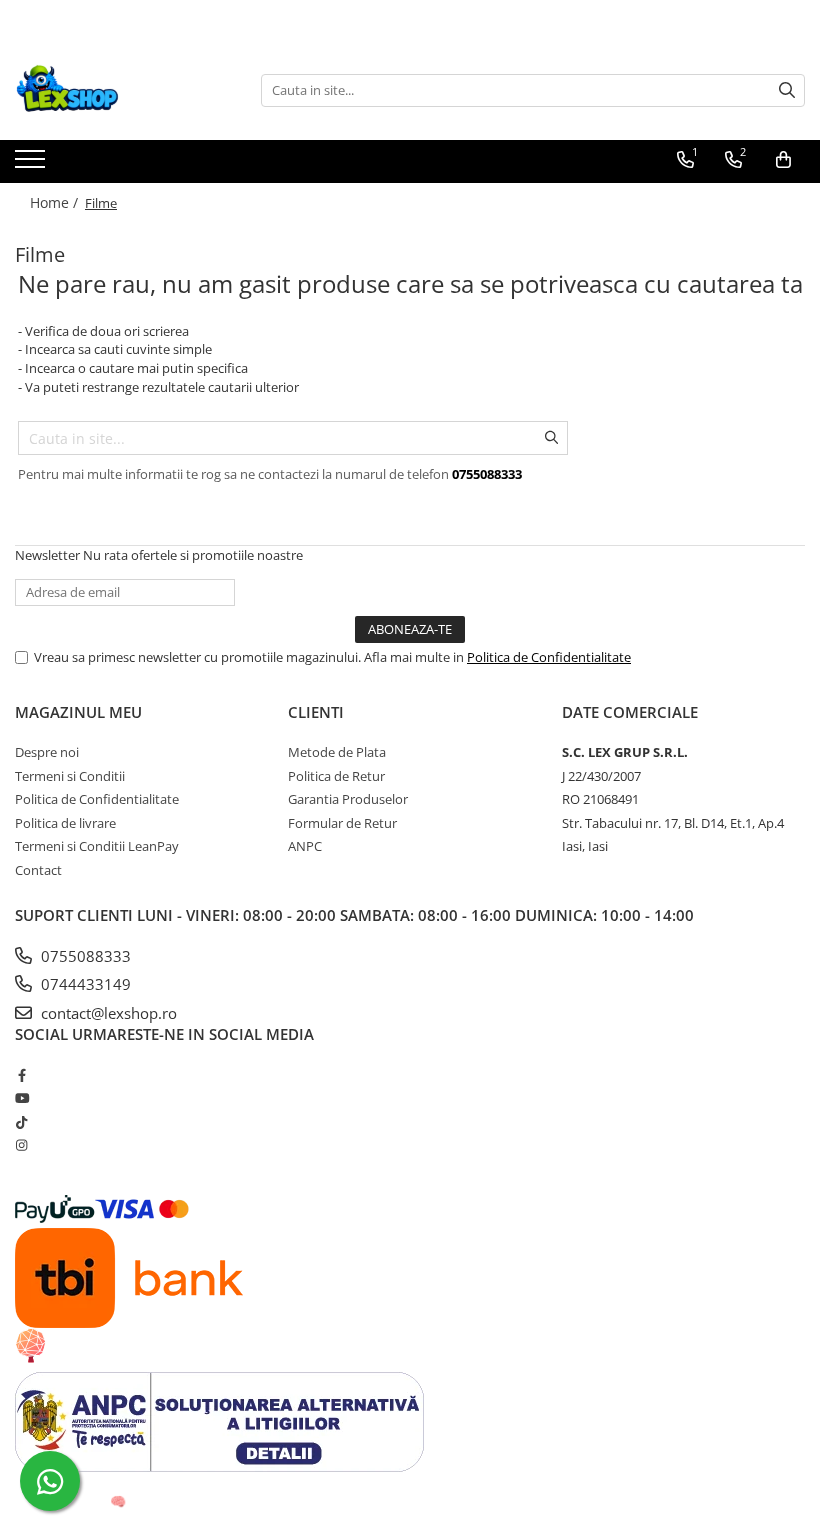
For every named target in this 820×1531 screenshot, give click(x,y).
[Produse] (32, 165)
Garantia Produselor (348, 799)
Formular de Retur (342, 823)
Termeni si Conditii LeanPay (97, 846)
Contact (38, 870)
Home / (56, 202)
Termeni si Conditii (70, 776)
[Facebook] (21, 1075)
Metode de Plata (337, 752)
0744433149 (84, 984)
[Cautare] (787, 90)
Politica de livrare (65, 823)
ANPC (305, 846)
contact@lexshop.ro (107, 1013)
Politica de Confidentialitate (549, 657)
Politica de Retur (336, 776)
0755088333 (84, 956)
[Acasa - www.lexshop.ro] (115, 90)
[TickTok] (21, 1122)
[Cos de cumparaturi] (783, 160)
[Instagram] (21, 1145)
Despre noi (47, 752)
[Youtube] (21, 1098)
